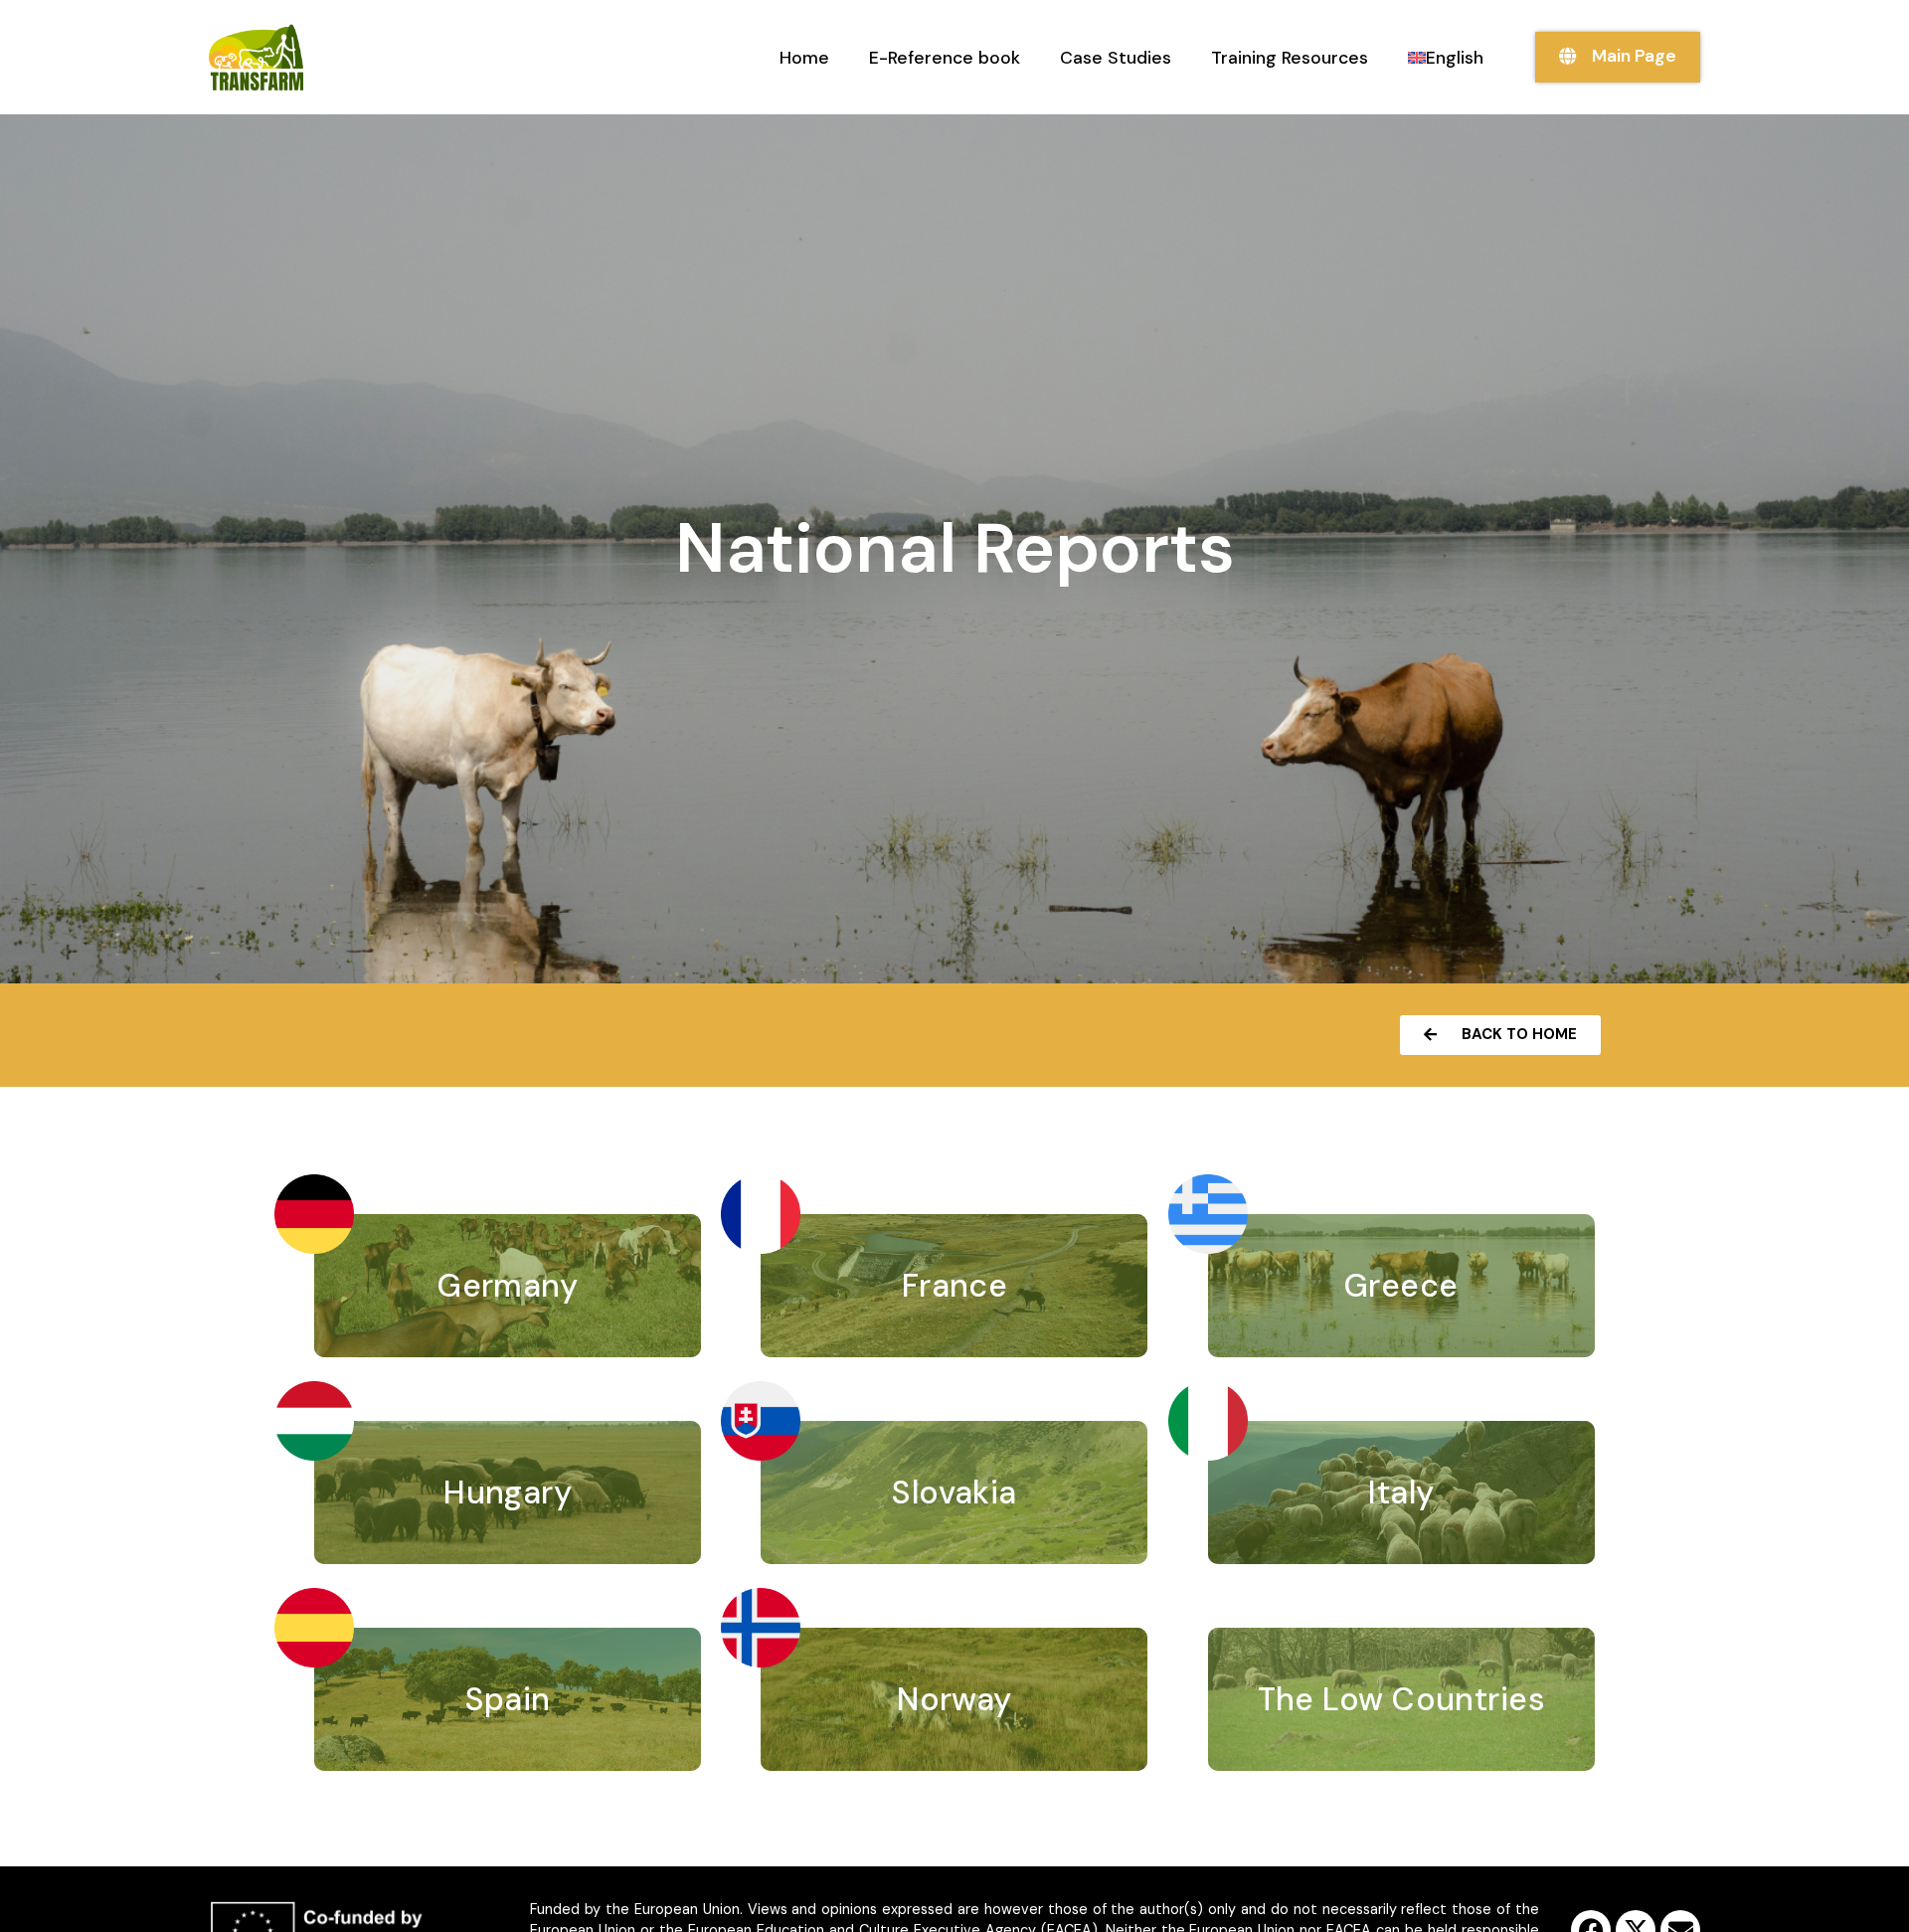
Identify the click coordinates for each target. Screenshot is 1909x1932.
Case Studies (1116, 58)
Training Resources (1290, 58)
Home (804, 58)
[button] (1500, 1035)
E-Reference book (945, 58)
